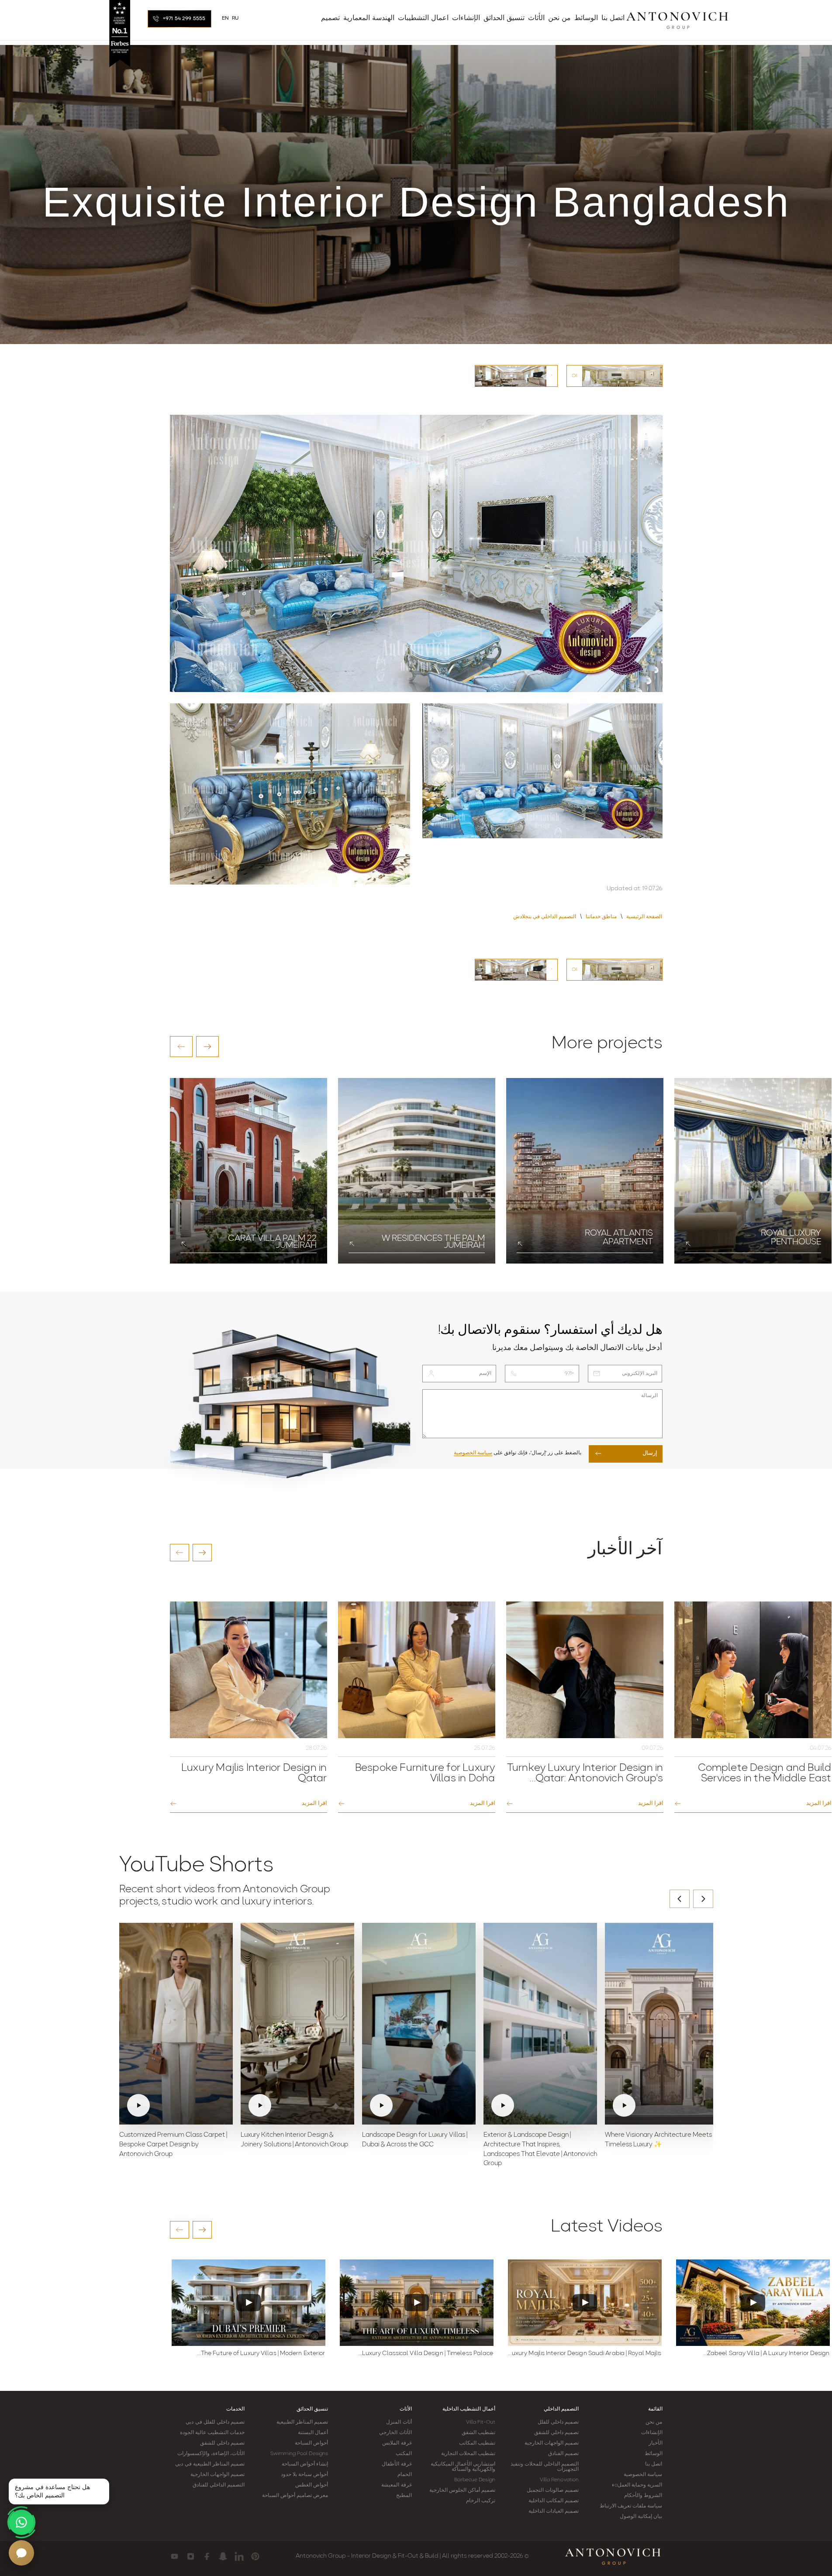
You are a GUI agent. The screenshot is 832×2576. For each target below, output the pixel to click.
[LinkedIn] (239, 2556)
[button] (181, 1047)
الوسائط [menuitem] (586, 18)
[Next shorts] (703, 1899)
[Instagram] (191, 2556)
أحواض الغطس (312, 2485)
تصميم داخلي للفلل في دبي (215, 2422)
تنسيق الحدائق (312, 2409)
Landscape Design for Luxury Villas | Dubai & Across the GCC (415, 2140)
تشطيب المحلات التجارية (468, 2454)
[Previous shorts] (680, 1899)
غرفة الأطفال (397, 2464)
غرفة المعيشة (396, 2485)
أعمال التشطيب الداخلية (469, 2409)
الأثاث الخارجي (395, 2433)
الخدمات (235, 2409)
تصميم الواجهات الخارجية (552, 2443)
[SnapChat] (223, 2556)
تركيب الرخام (481, 2501)
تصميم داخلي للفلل (558, 2422)
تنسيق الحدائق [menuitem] (504, 18)
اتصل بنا (654, 2464)
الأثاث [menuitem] (536, 18)
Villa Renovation (559, 2480)
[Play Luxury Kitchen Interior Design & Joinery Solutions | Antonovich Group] (297, 2024)
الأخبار (656, 2443)
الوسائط (654, 2454)
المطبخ (404, 2496)
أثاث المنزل (399, 2422)
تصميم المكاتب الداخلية (554, 2501)
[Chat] (21, 2553)
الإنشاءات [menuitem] (466, 18)
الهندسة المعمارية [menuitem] (369, 18)
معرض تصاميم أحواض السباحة (295, 2496)
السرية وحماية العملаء (637, 2485)
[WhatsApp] (21, 2522)
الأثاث (406, 2409)
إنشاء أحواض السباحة (305, 2464)
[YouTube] (174, 2556)
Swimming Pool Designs (299, 2454)
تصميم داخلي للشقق (556, 2433)
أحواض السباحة (311, 2443)
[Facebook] (207, 2556)
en (226, 18)
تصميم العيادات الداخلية (554, 2511)
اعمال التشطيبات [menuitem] (423, 18)
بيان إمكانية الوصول (641, 2517)
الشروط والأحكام (643, 2496)
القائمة (655, 2409)
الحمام (405, 2475)
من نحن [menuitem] (559, 18)
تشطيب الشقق (478, 2433)
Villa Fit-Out (481, 2422)
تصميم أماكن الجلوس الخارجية (462, 2490)
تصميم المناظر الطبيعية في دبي (210, 2464)
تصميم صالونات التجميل (553, 2490)
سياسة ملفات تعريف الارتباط (631, 2506)
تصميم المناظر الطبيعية (302, 2422)
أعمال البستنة (313, 2433)
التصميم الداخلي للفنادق (219, 2485)
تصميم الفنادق (563, 2454)
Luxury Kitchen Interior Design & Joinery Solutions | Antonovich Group (294, 2140)
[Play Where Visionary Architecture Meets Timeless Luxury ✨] (662, 2024)
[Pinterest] (255, 2556)
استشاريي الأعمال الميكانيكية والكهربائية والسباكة (463, 2467)
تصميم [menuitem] (330, 18)
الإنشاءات (652, 2433)
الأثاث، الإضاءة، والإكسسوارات (211, 2454)
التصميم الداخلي (561, 2409)
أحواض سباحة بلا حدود (304, 2475)
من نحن (654, 2422)
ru (235, 18)
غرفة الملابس (397, 2443)
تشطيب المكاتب (477, 2443)
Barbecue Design (475, 2480)
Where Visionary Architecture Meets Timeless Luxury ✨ (658, 2140)
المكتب (404, 2454)
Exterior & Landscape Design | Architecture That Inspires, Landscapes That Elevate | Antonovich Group (540, 2149)
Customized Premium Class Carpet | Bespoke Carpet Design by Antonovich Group (173, 2145)
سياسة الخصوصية (473, 1453)
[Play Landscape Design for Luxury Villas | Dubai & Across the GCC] (419, 2024)
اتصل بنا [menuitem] (613, 18)
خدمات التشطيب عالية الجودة (212, 2433)
